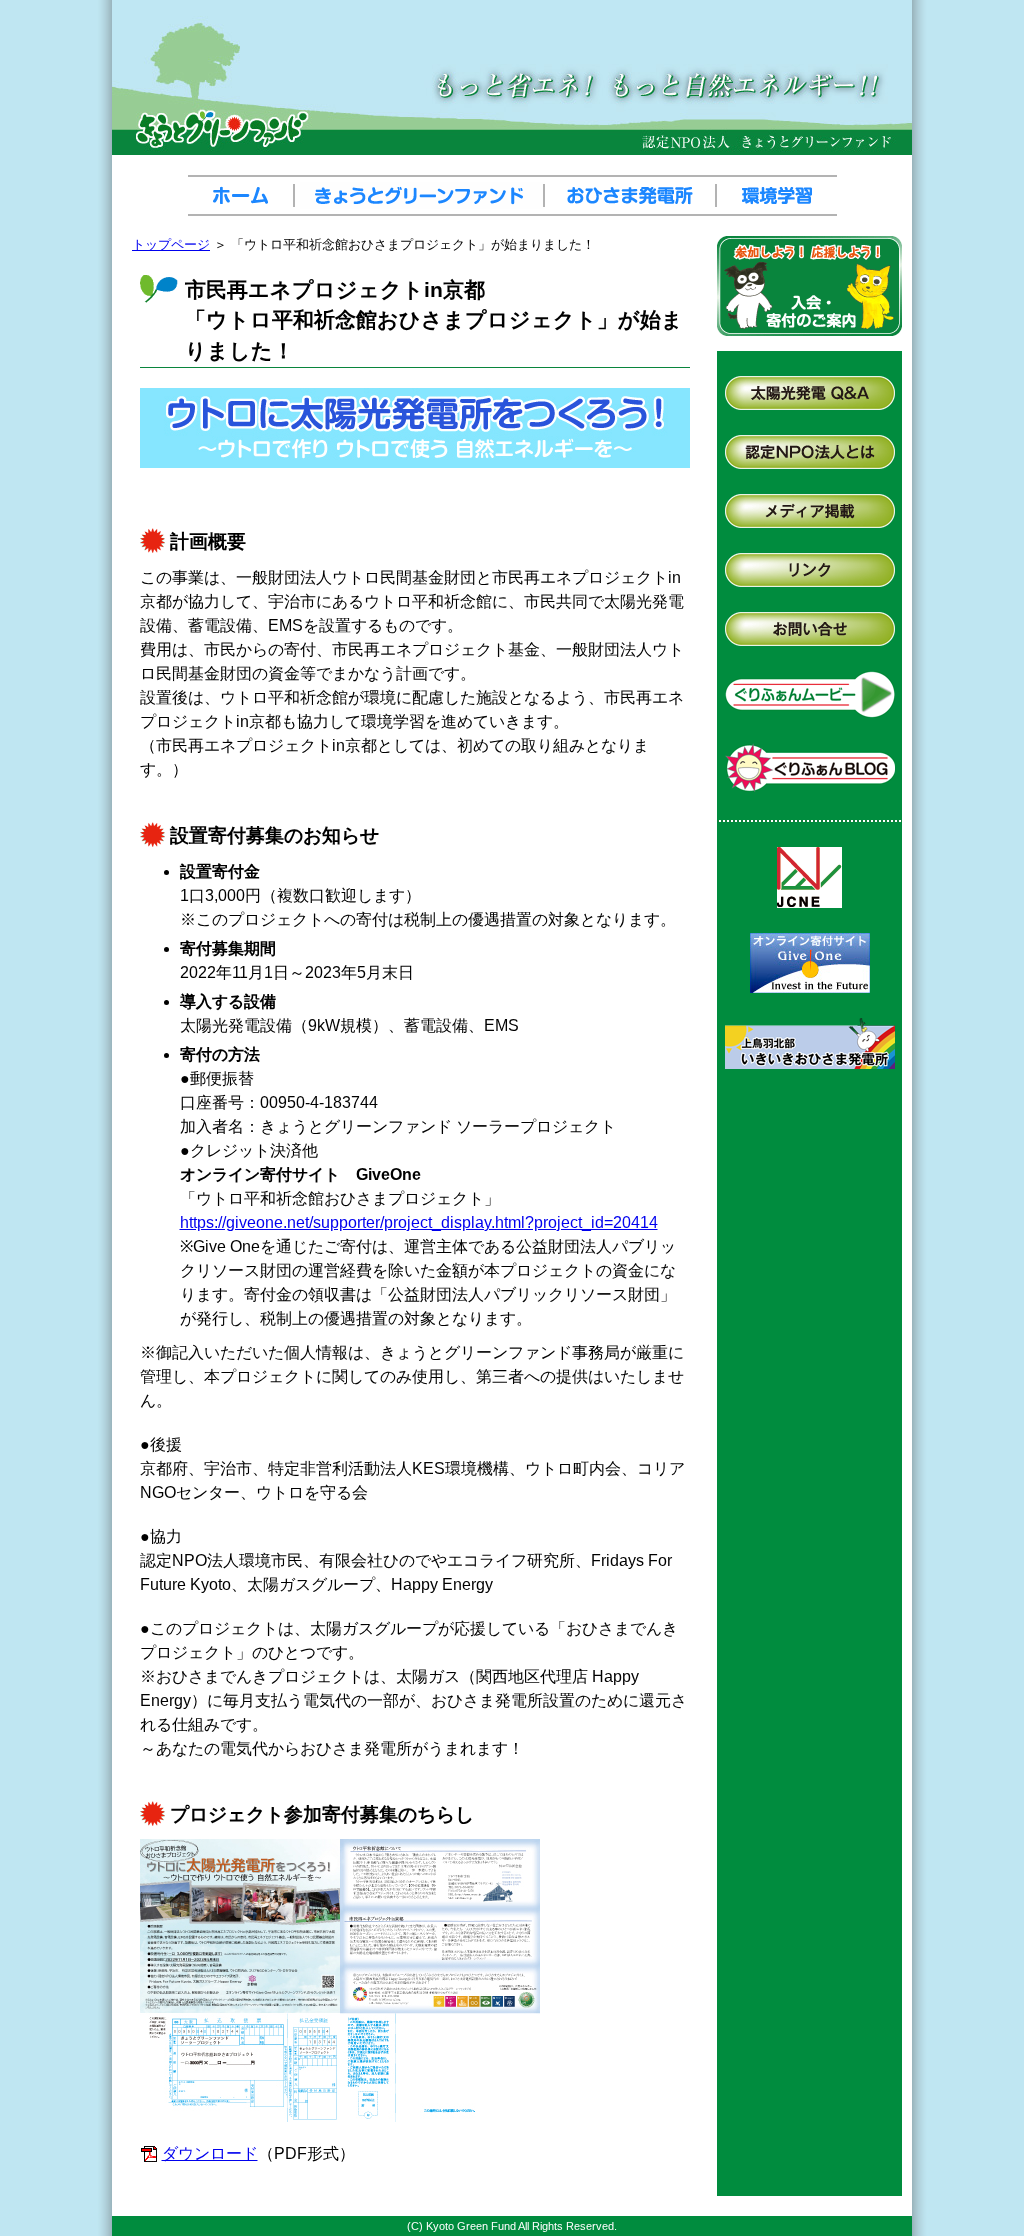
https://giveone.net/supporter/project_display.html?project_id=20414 (419, 1222)
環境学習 (777, 195)
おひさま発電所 (633, 195)
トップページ (171, 244)
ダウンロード (210, 2153)
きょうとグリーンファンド (422, 195)
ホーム (244, 195)
